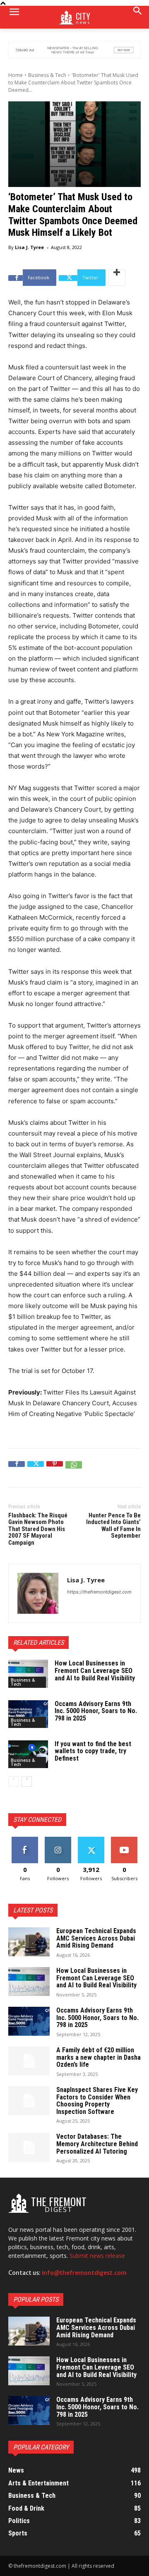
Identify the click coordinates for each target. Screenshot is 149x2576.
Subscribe (124, 1840)
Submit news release (97, 2256)
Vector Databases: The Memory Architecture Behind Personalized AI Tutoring (97, 2144)
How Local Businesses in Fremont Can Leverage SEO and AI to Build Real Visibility (95, 1670)
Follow (58, 1840)
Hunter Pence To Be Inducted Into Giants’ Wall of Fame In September (113, 1526)
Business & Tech (47, 75)
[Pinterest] (55, 1469)
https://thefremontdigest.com (99, 1592)
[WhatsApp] (74, 1469)
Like (25, 1840)
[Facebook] (17, 1469)
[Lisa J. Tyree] (38, 1593)
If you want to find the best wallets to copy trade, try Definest (93, 1751)
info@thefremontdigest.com (84, 2273)
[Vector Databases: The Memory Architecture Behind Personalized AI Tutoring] (29, 2147)
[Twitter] (36, 1469)
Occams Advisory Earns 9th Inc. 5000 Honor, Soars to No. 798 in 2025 (96, 1711)
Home (16, 75)
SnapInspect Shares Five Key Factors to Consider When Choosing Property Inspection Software (97, 2101)
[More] (117, 278)
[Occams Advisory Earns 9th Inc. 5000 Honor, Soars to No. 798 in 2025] (28, 1714)
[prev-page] (13, 1782)
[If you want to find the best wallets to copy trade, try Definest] (28, 1754)
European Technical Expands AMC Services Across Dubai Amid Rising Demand (96, 1938)
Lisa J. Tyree (29, 247)
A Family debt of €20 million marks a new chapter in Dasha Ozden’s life (99, 2057)
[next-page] (27, 1782)
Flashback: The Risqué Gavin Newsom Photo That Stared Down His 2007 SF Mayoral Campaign (38, 1529)
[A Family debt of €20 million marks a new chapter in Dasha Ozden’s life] (29, 2061)
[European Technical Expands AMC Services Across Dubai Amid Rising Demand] (29, 1942)
